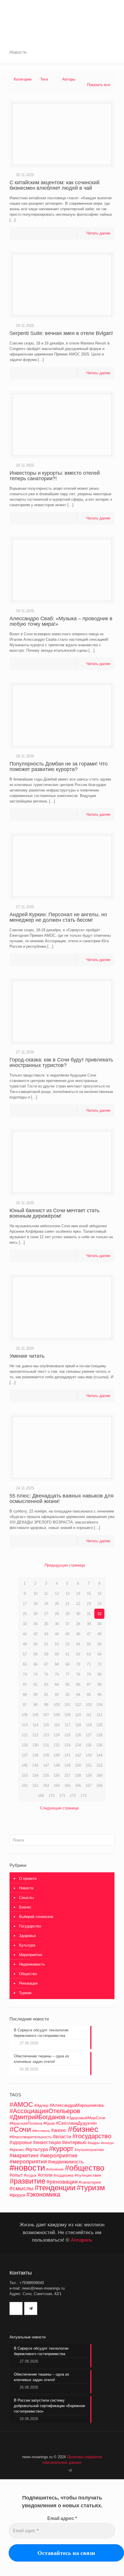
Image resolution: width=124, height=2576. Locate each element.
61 (67, 1654)
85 (67, 1684)
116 (57, 1725)
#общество (85, 2168)
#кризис (17, 2150)
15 (89, 1594)
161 (25, 1786)
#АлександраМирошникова (77, 2105)
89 (25, 1695)
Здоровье (27, 1936)
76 (57, 1674)
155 (46, 1775)
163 (46, 1786)
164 (57, 1786)
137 (25, 1755)
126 (78, 1735)
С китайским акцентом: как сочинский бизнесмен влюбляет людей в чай (55, 185)
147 (46, 1765)
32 (99, 1614)
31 (89, 1614)
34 (35, 1624)
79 (89, 1674)
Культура (27, 1945)
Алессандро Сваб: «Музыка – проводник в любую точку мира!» (61, 621)
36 (57, 1624)
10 (35, 1594)
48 (99, 1634)
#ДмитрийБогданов (37, 2117)
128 (99, 1735)
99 (46, 1705)
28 (57, 1614)
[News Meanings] (62, 12)
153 (25, 1775)
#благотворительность (31, 2137)
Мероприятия (31, 1955)
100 (57, 1705)
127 (89, 1735)
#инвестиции (47, 2142)
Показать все (99, 85)
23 (89, 1604)
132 (57, 1745)
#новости (27, 2168)
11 (46, 1594)
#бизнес (83, 2129)
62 (78, 1654)
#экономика (43, 2194)
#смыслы (21, 2188)
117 (67, 1725)
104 (99, 1705)
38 (78, 1624)
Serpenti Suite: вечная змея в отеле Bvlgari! (61, 333)
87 (89, 1684)
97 (25, 1705)
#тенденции (55, 2188)
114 (35, 1725)
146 (35, 1765)
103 (89, 1705)
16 (99, 1594)
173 (83, 1796)
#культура (37, 2149)
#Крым (49, 2124)
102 (78, 1705)
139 (46, 1755)
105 (25, 1715)
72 (99, 1664)
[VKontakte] (63, 2470)
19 (46, 1604)
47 (89, 1634)
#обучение (55, 2169)
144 (99, 1755)
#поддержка (64, 2175)
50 (35, 1644)
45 (67, 1634)
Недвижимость (32, 1964)
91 (46, 1695)
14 (78, 1594)
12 (57, 1594)
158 (78, 1775)
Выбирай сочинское (36, 1917)
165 (67, 1786)
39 (89, 1624)
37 (67, 1624)
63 (89, 1654)
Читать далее (98, 233)
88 (99, 1684)
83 (46, 1684)
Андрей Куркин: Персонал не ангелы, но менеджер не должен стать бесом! (58, 917)
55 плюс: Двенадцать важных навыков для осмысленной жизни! (62, 1499)
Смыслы (26, 1898)
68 (57, 1664)
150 (78, 1765)
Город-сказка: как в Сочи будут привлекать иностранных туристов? (61, 1062)
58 (35, 1654)
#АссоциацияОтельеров (45, 2111)
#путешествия (88, 2175)
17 (25, 1604)
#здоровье (21, 2142)
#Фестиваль (41, 2131)
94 (78, 1695)
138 (35, 1755)
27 (46, 1614)
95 (89, 1695)
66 (35, 1664)
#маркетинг (24, 2155)
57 (25, 1654)
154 (35, 1775)
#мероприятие (59, 2155)
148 (57, 1765)
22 (78, 1604)
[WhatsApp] (56, 2470)
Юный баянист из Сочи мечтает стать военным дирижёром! (55, 1213)
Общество (28, 1974)
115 (46, 1725)
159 (89, 1775)
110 (78, 1715)
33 (25, 1624)
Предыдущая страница (65, 1565)
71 (89, 1664)
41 (25, 1634)
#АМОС (21, 2104)
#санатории (90, 2182)
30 (78, 1614)
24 (99, 1604)
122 (35, 1735)
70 (78, 1664)
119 (89, 1725)
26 (35, 1614)
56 (99, 1644)
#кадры (94, 2143)
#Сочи (20, 2129)
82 (35, 1684)
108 (57, 1715)
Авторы (69, 79)
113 (25, 1725)
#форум (17, 2195)
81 (25, 1684)
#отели (45, 2175)
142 (78, 1755)
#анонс (59, 2130)
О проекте (28, 1879)
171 (62, 1796)
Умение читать (27, 1356)
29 (67, 1614)
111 (89, 1715)
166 (78, 1786)
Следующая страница (59, 1808)
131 (46, 1745)
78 (78, 1674)
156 (57, 1775)
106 (35, 1715)
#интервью (74, 2142)
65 (25, 1664)
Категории (23, 79)
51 (46, 1644)
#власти (62, 2137)
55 (89, 1644)
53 (67, 1644)
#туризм (91, 2188)
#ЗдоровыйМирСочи (86, 2118)
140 (57, 1755)
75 (46, 1674)
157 (67, 1775)
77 (67, 1674)
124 (57, 1735)
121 (25, 1735)
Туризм (25, 1993)
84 (57, 1684)
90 (35, 1695)
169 (41, 1796)
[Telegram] (70, 2470)
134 (78, 1745)
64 (99, 1654)
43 (46, 1634)
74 (35, 1674)
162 (35, 1786)
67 (46, 1664)
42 (35, 1634)
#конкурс (108, 2143)
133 (67, 1745)
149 (67, 1765)
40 (99, 1624)
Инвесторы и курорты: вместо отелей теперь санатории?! (55, 476)
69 (67, 1664)
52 (57, 1644)
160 (99, 1775)
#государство (92, 2136)
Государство (30, 1926)
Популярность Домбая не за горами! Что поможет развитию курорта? (59, 767)
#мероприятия (28, 2161)
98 (35, 1705)
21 (67, 1604)
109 (67, 1715)
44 (57, 1634)
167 (89, 1786)
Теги (44, 79)
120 (99, 1725)
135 (89, 1745)
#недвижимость (66, 2162)
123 (46, 1735)
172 (73, 1796)
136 (99, 1745)
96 (99, 1695)
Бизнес (25, 1907)
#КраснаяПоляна (26, 2123)
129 (25, 1745)
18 (35, 1604)
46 (78, 1634)
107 (46, 1715)
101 (67, 1705)
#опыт (16, 2175)
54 (78, 1644)
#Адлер (41, 2105)
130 (35, 1745)
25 (25, 1614)
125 (67, 1735)
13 (67, 1594)
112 (99, 1715)
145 (25, 1765)
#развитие (27, 2181)
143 (89, 1755)
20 (57, 1604)
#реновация (62, 2182)
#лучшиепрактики (89, 2150)
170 (51, 1796)
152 (99, 1765)
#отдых (30, 2175)
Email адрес (62, 2518)
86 (78, 1684)
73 (25, 1674)
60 (57, 1654)
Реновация (28, 1983)
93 (67, 1695)
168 (99, 1786)
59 (46, 1654)
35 (46, 1624)
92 (57, 1695)
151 (89, 1765)
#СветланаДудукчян (76, 2123)
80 (99, 1674)
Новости (26, 1888)
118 (78, 1725)
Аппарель (82, 2240)
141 (67, 1755)
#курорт (61, 2148)
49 (25, 1644)
